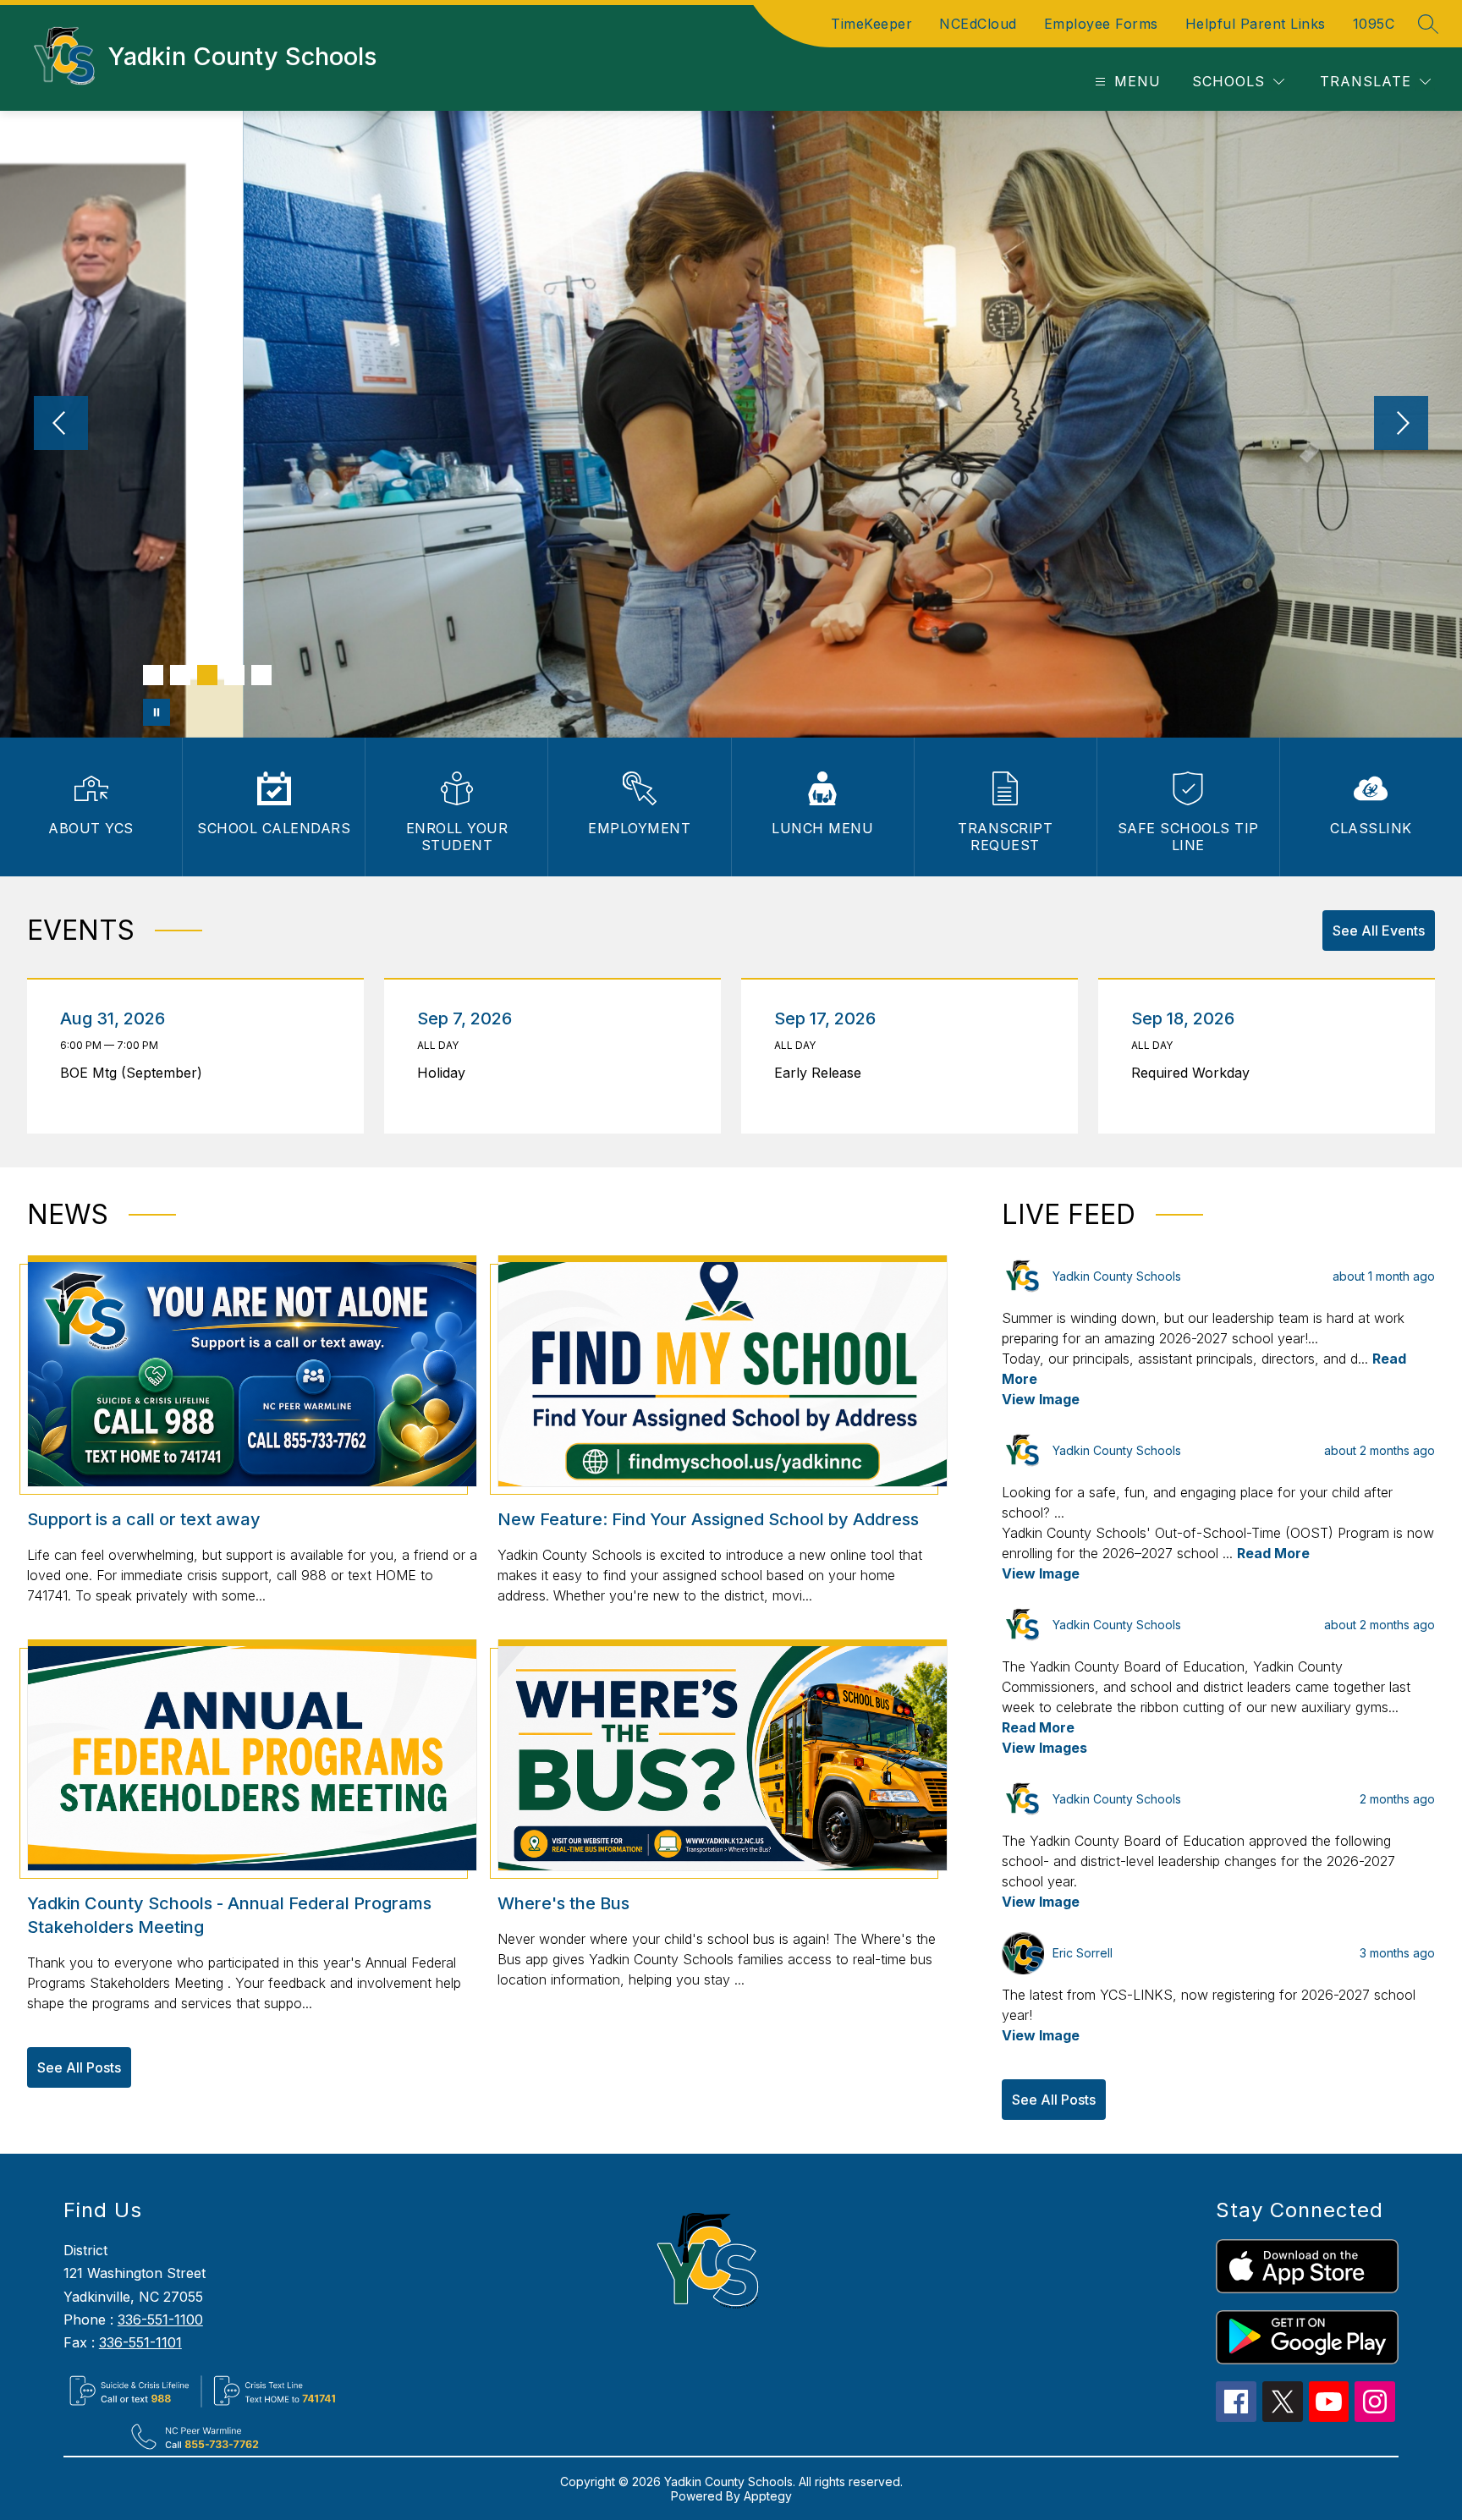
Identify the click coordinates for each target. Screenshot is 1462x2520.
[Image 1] (153, 675)
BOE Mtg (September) (136, 1073)
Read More (1273, 1553)
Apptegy (768, 2496)
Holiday (445, 1073)
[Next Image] (1401, 425)
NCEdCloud (978, 24)
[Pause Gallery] (157, 712)
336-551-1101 (140, 2342)
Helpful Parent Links (1256, 24)
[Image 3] (207, 675)
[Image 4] (234, 675)
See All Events (1379, 931)
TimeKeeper (871, 24)
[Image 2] (180, 675)
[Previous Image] (61, 425)
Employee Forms (1101, 24)
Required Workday (1195, 1073)
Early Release (822, 1073)
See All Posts (79, 2067)
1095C (1374, 24)
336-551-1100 (160, 2320)
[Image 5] (261, 675)
